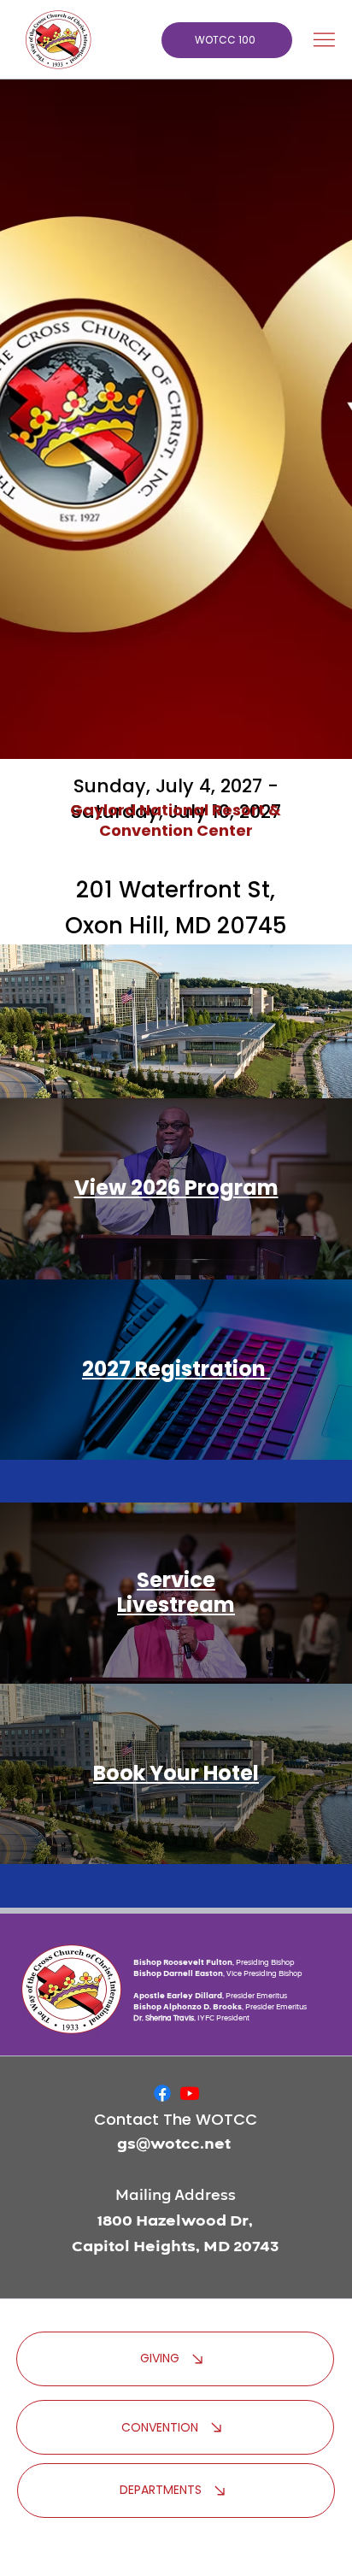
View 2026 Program (176, 1188)
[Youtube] (190, 2093)
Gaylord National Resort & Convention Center (176, 820)
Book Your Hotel (176, 1773)
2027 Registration (176, 1369)
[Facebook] (162, 2093)
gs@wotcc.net (174, 2144)
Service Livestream (176, 1592)
